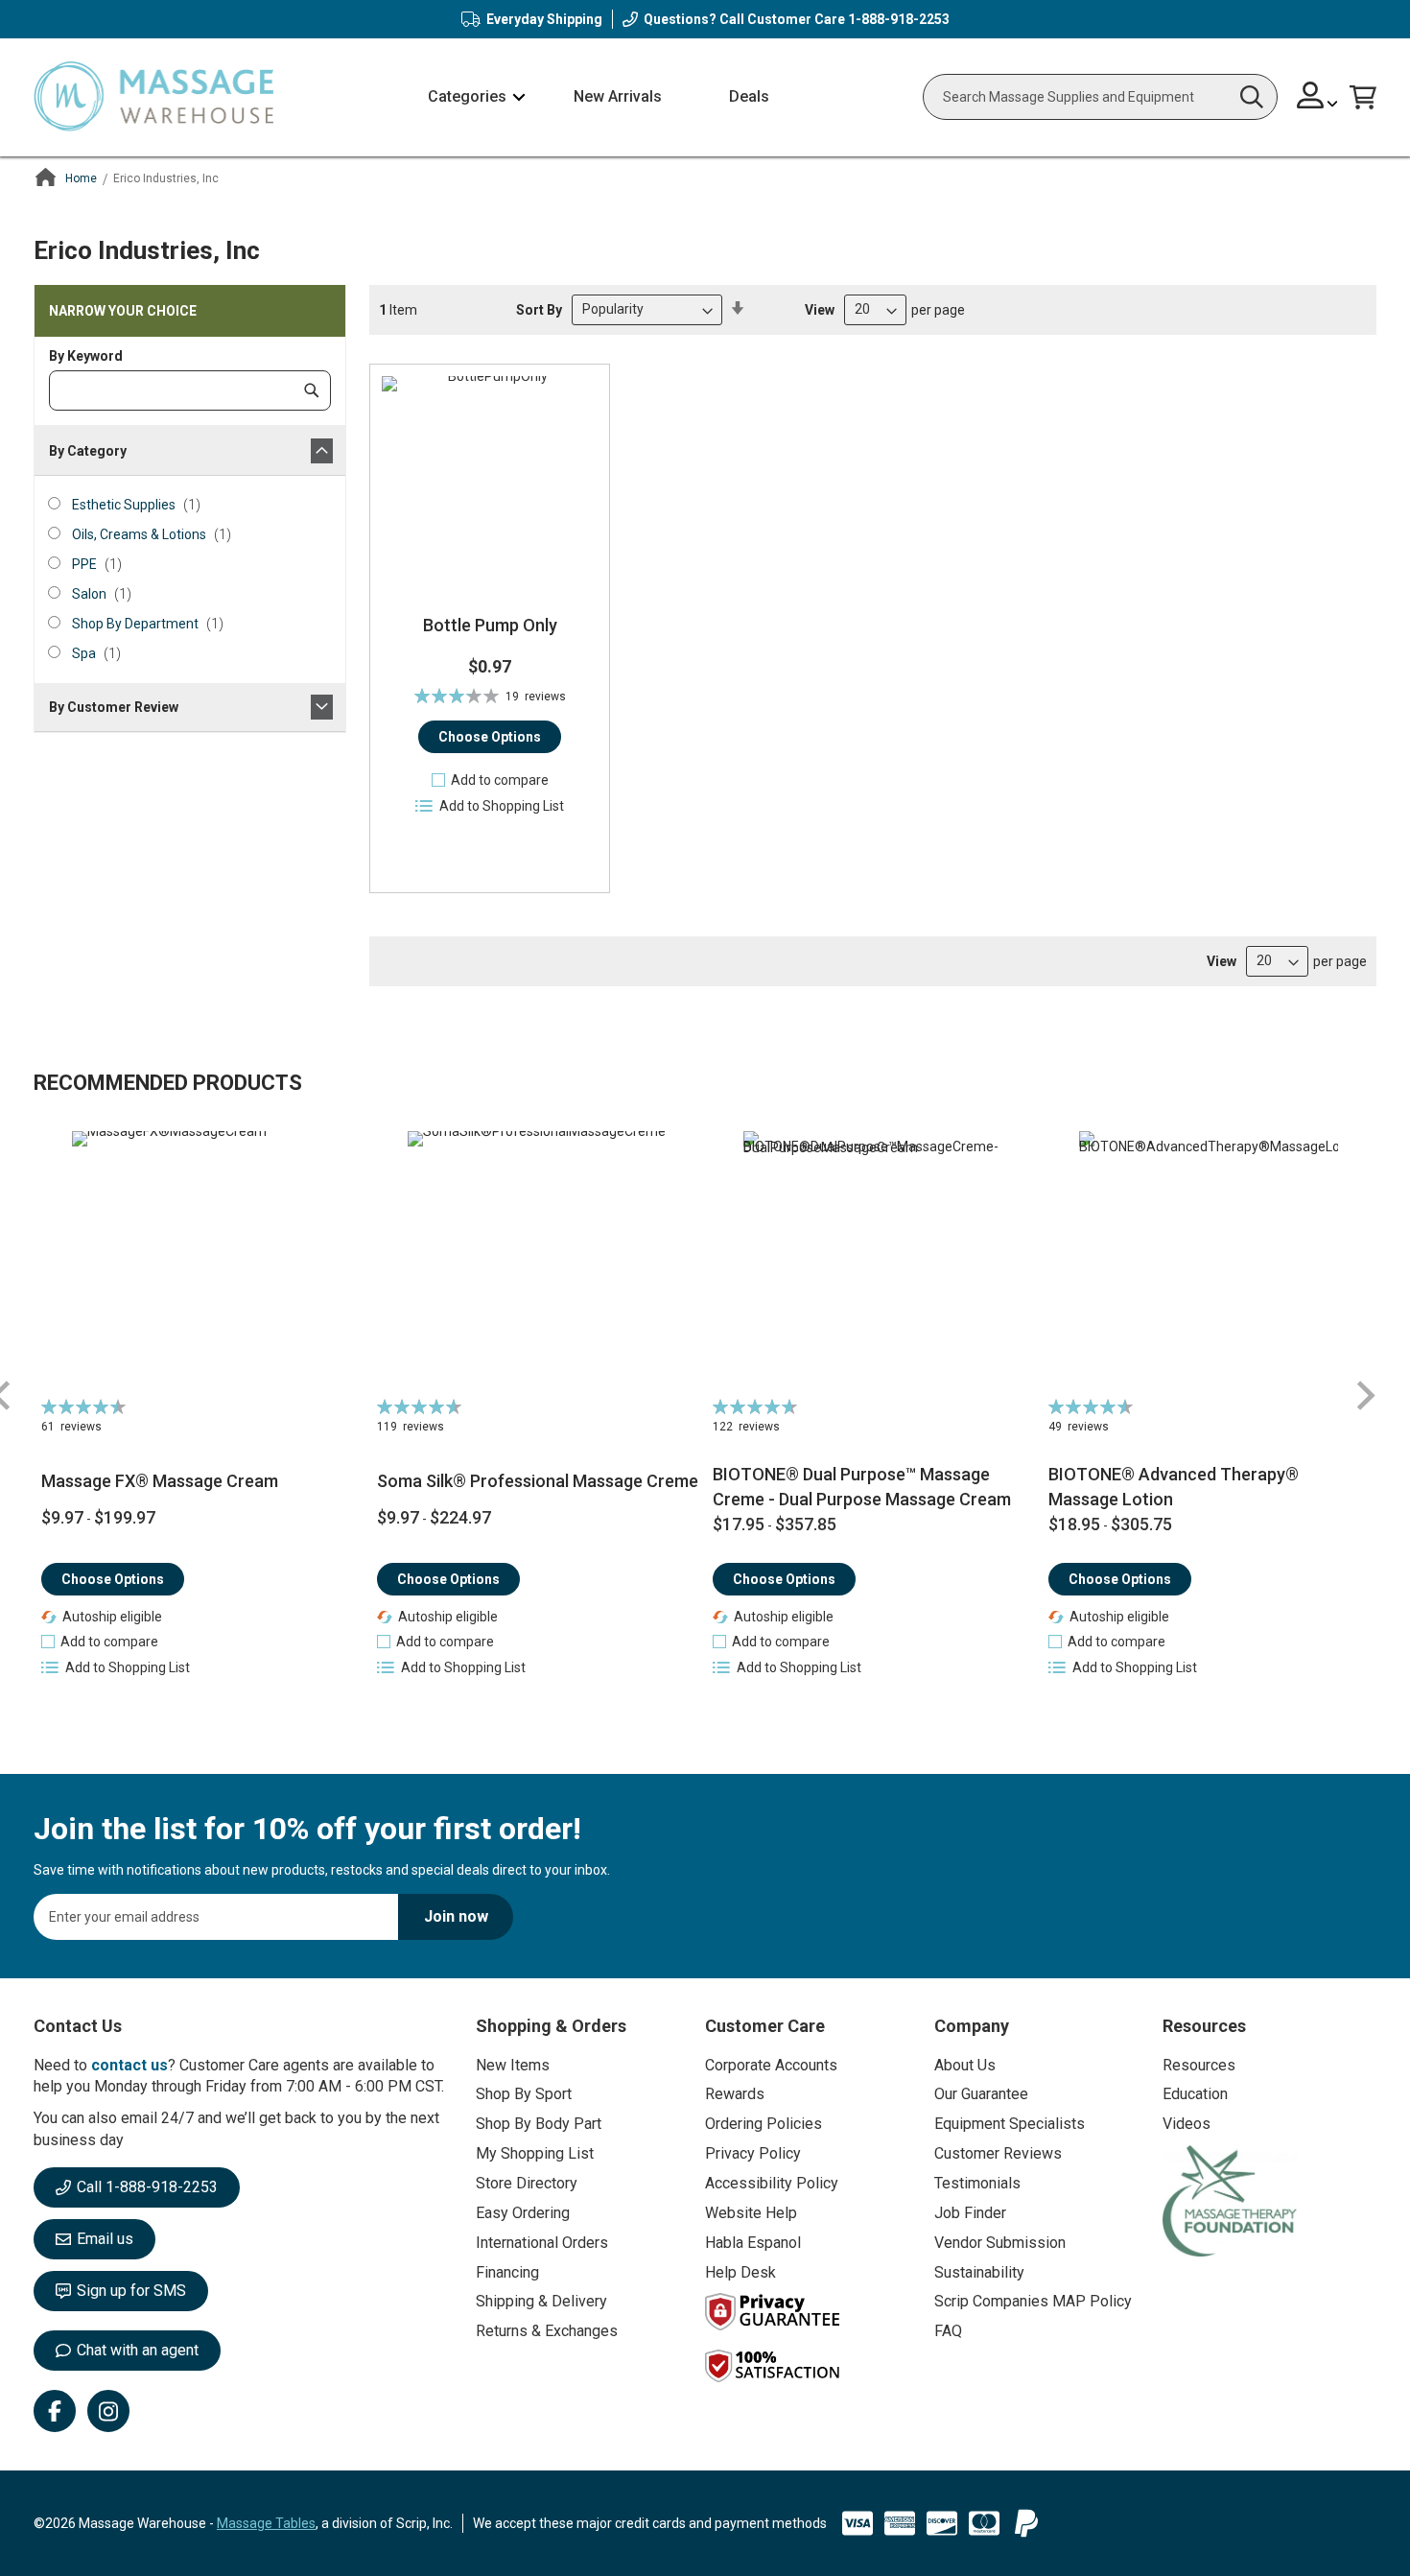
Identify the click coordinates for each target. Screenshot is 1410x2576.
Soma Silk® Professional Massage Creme (538, 1481)
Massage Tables (266, 2523)
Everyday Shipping (544, 19)
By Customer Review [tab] (114, 707)
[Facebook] (55, 2411)
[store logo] (153, 97)
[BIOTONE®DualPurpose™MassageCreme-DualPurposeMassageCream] (873, 1261)
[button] (1317, 97)
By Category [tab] (88, 451)
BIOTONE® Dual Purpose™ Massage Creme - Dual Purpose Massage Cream (862, 1487)
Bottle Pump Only (490, 625)
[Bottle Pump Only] (490, 484)
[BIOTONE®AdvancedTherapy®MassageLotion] (1209, 1261)
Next (1365, 1395)
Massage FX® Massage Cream (160, 1481)
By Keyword (86, 356)
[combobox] (1100, 97)
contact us (129, 2065)
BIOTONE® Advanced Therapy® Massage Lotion (1174, 1487)
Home (81, 178)
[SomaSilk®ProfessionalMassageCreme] (538, 1261)
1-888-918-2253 (899, 19)
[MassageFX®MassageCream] (202, 1261)
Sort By (539, 309)
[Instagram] (108, 2411)
